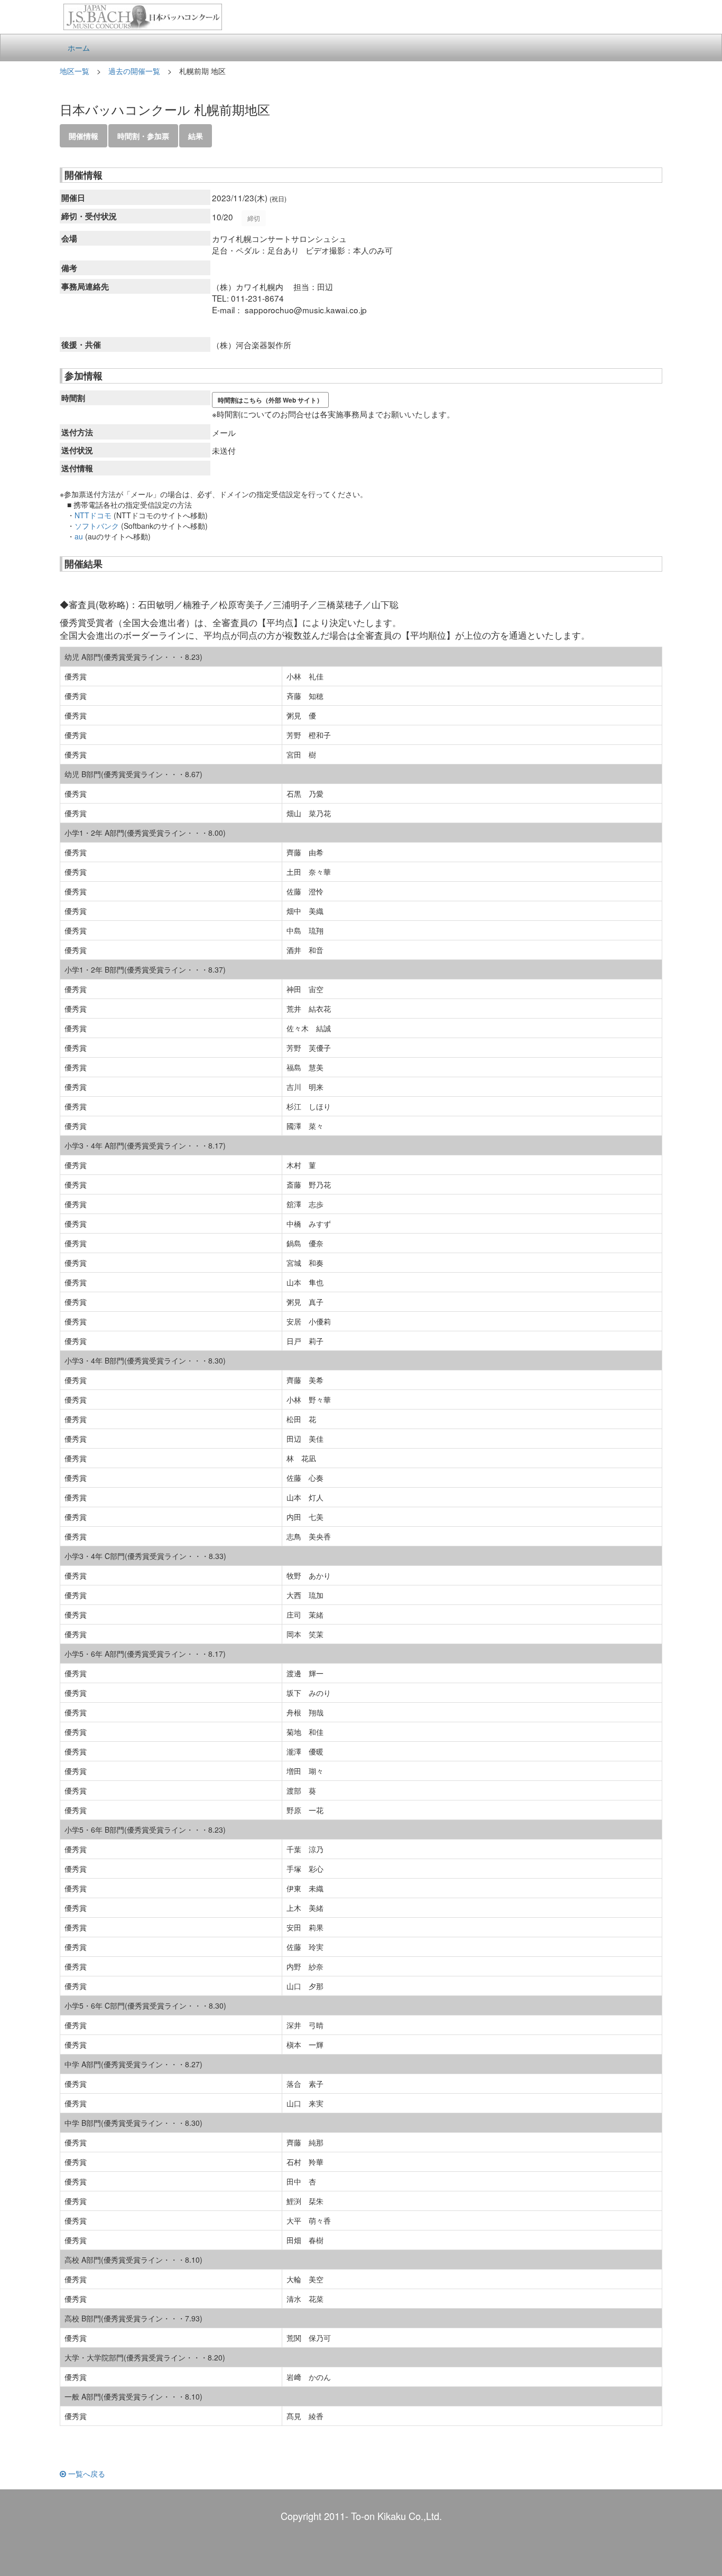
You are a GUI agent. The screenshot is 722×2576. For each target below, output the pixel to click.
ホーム (79, 48)
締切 (254, 218)
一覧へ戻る (86, 2474)
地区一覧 (75, 71)
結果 (196, 136)
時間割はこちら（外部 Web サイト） (270, 400)
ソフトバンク (97, 526)
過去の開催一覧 (134, 71)
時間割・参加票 (143, 136)
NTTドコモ (93, 515)
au (79, 536)
